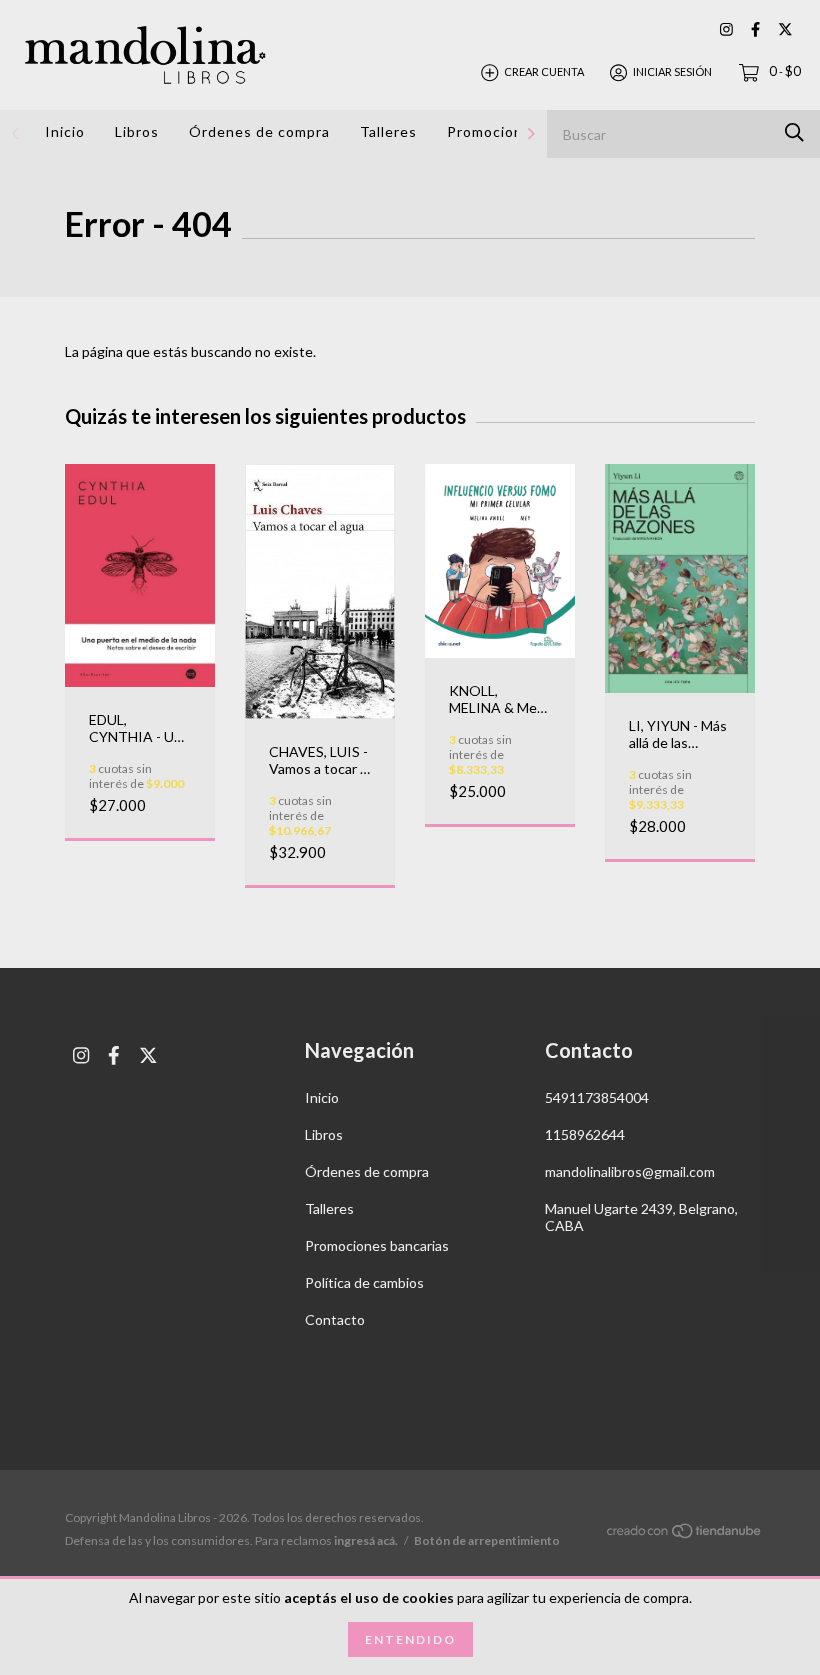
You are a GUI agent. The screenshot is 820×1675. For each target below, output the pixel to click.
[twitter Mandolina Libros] (785, 29)
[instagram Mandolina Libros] (726, 29)
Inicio (65, 131)
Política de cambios (364, 1282)
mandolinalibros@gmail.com (630, 1171)
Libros (137, 131)
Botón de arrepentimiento (487, 1540)
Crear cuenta (544, 71)
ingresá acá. (366, 1540)
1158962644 (585, 1134)
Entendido (410, 1639)
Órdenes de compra (259, 131)
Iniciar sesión (672, 71)
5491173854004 (597, 1097)
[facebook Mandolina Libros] (755, 29)
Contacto (335, 1319)
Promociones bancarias (377, 1245)
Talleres (388, 131)
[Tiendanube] (685, 1534)
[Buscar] (794, 132)
